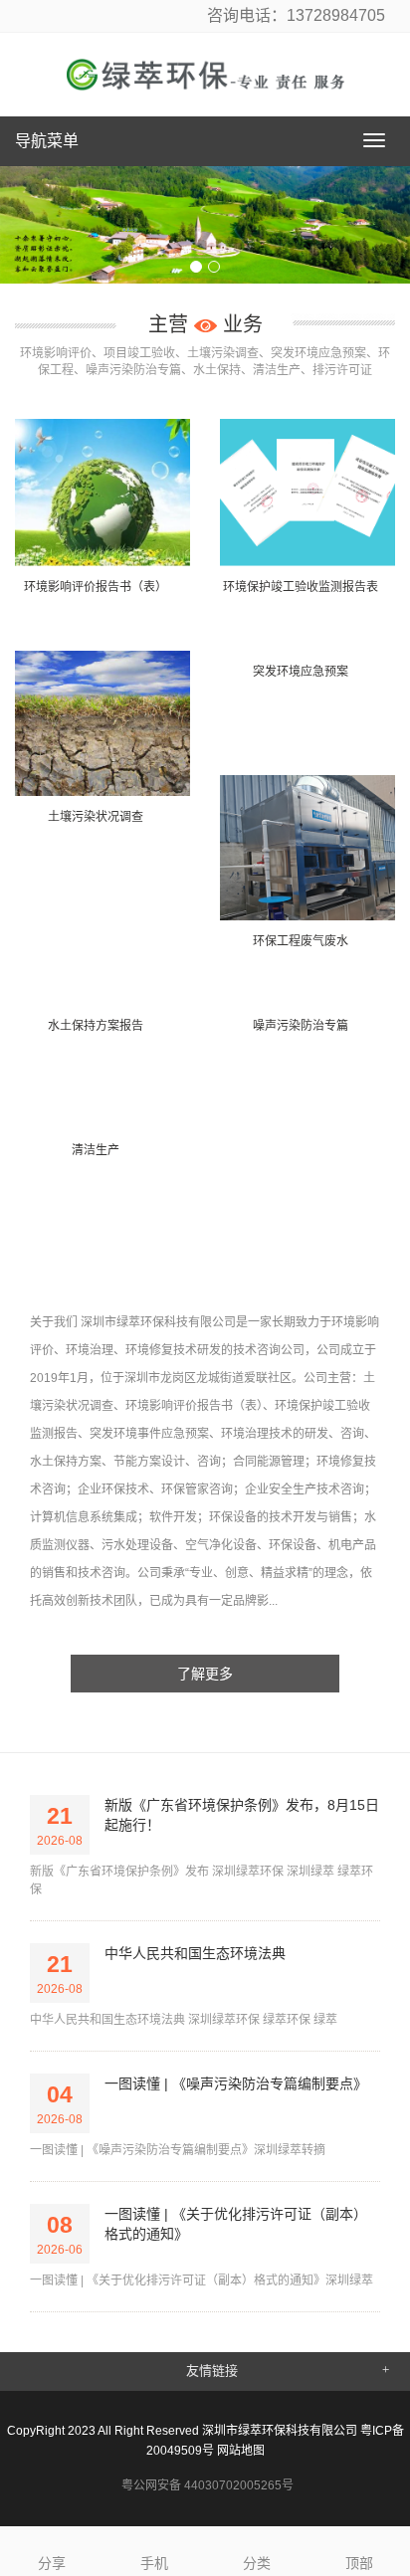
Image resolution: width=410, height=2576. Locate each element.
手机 (154, 2563)
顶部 (359, 2563)
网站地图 (241, 2451)
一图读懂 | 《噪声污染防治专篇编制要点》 (236, 2083)
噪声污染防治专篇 (301, 1026)
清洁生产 (96, 1150)
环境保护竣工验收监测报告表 (301, 587)
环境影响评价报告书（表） (96, 587)
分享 (52, 2563)
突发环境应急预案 (301, 672)
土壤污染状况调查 (96, 817)
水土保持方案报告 (96, 1026)
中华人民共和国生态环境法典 (195, 1953)
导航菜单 (47, 141)
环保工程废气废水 (301, 941)
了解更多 (205, 1674)
